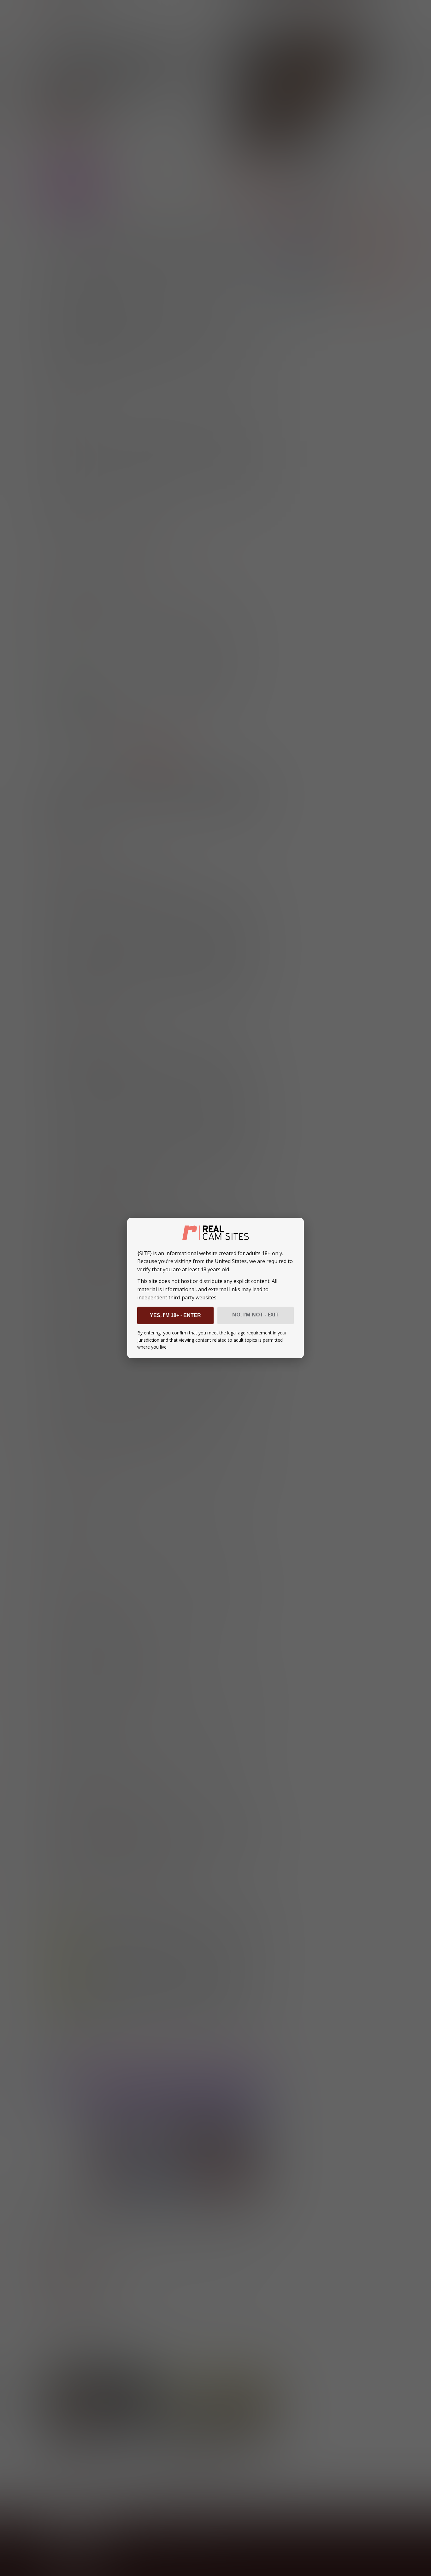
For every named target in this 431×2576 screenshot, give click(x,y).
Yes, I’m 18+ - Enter (175, 1315)
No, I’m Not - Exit (256, 1315)
